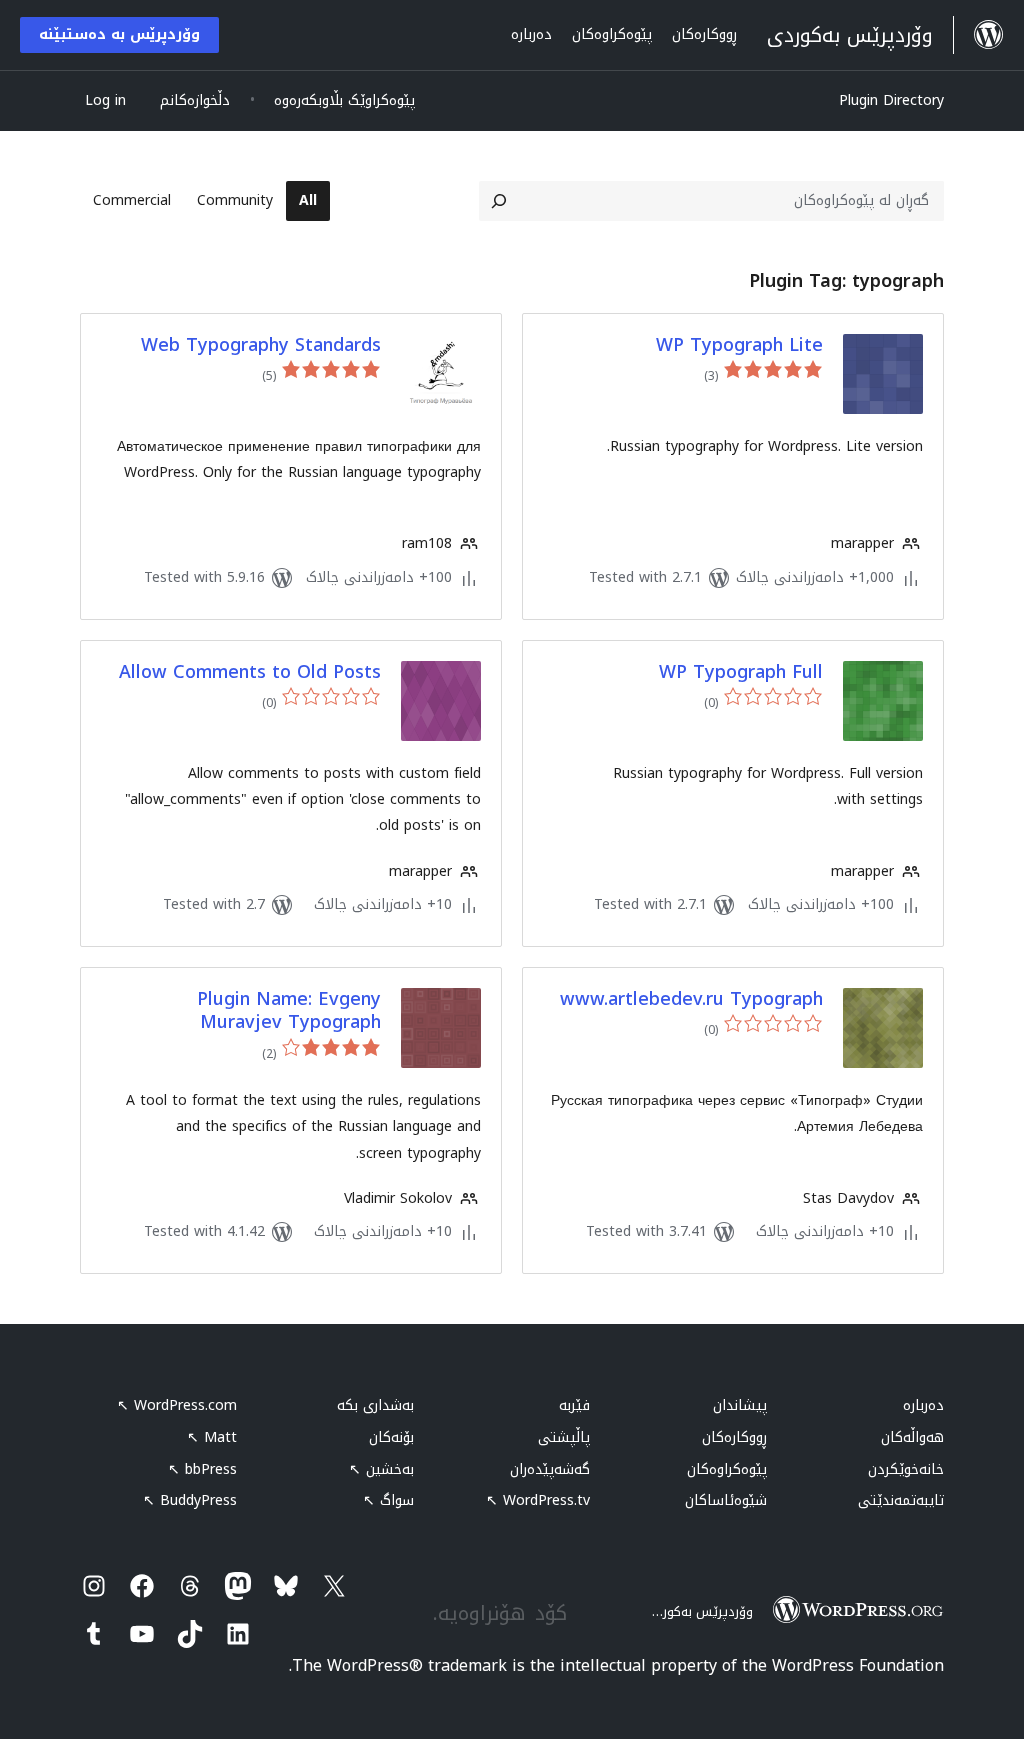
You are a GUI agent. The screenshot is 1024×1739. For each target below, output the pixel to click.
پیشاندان (740, 1405)
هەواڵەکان (912, 1437)
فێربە (574, 1405)
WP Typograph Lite (739, 345)
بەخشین (381, 1469)
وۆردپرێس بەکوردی (699, 1611)
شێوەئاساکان (726, 1500)
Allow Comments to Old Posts (250, 672)
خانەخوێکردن (906, 1469)
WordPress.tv (538, 1500)
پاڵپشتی (564, 1437)
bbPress (202, 1469)
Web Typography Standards (261, 345)
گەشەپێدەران (550, 1469)
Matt (212, 1437)
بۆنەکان (391, 1437)
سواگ (388, 1500)
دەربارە (923, 1405)
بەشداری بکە (375, 1405)
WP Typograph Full (741, 672)
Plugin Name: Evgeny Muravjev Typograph (289, 1011)
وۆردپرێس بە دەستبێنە (119, 34)
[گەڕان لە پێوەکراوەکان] (499, 201)
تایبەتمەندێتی (901, 1500)
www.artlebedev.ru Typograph (691, 999)
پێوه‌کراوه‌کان (727, 1469)
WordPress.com (177, 1405)
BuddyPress (190, 1500)
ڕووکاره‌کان (734, 1437)
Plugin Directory (891, 100)
